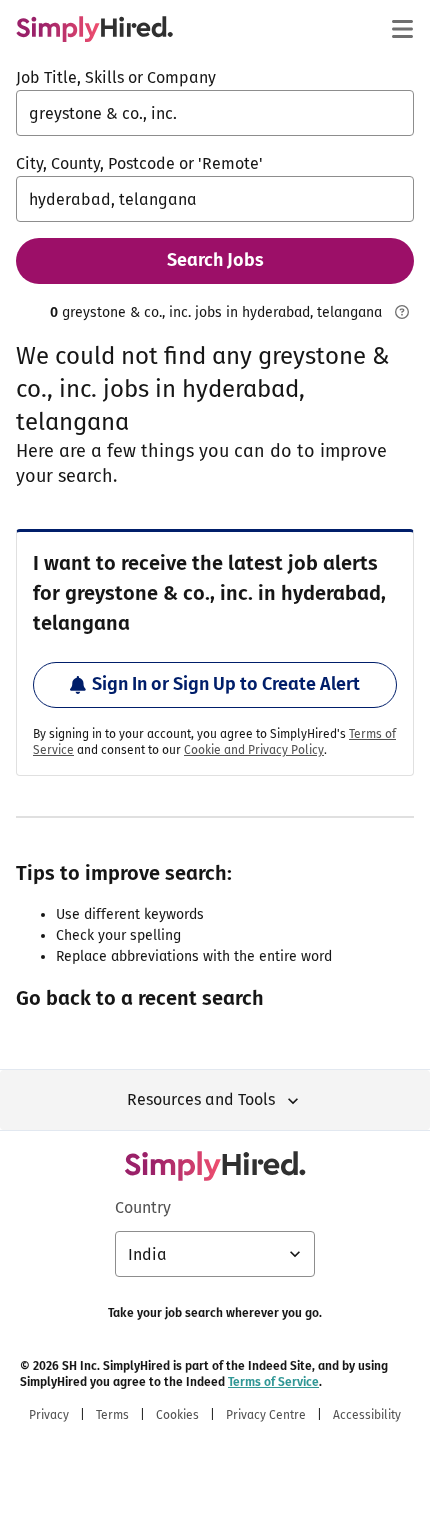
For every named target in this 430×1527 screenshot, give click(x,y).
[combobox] (215, 113)
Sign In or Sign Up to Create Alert (226, 684)
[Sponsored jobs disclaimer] (402, 312)
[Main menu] (402, 29)
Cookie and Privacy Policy (254, 750)
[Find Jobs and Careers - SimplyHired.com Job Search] (94, 29)
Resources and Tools (201, 1099)
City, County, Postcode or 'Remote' (139, 163)
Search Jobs (215, 260)
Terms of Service (273, 1382)
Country (143, 1207)
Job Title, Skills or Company (116, 77)
